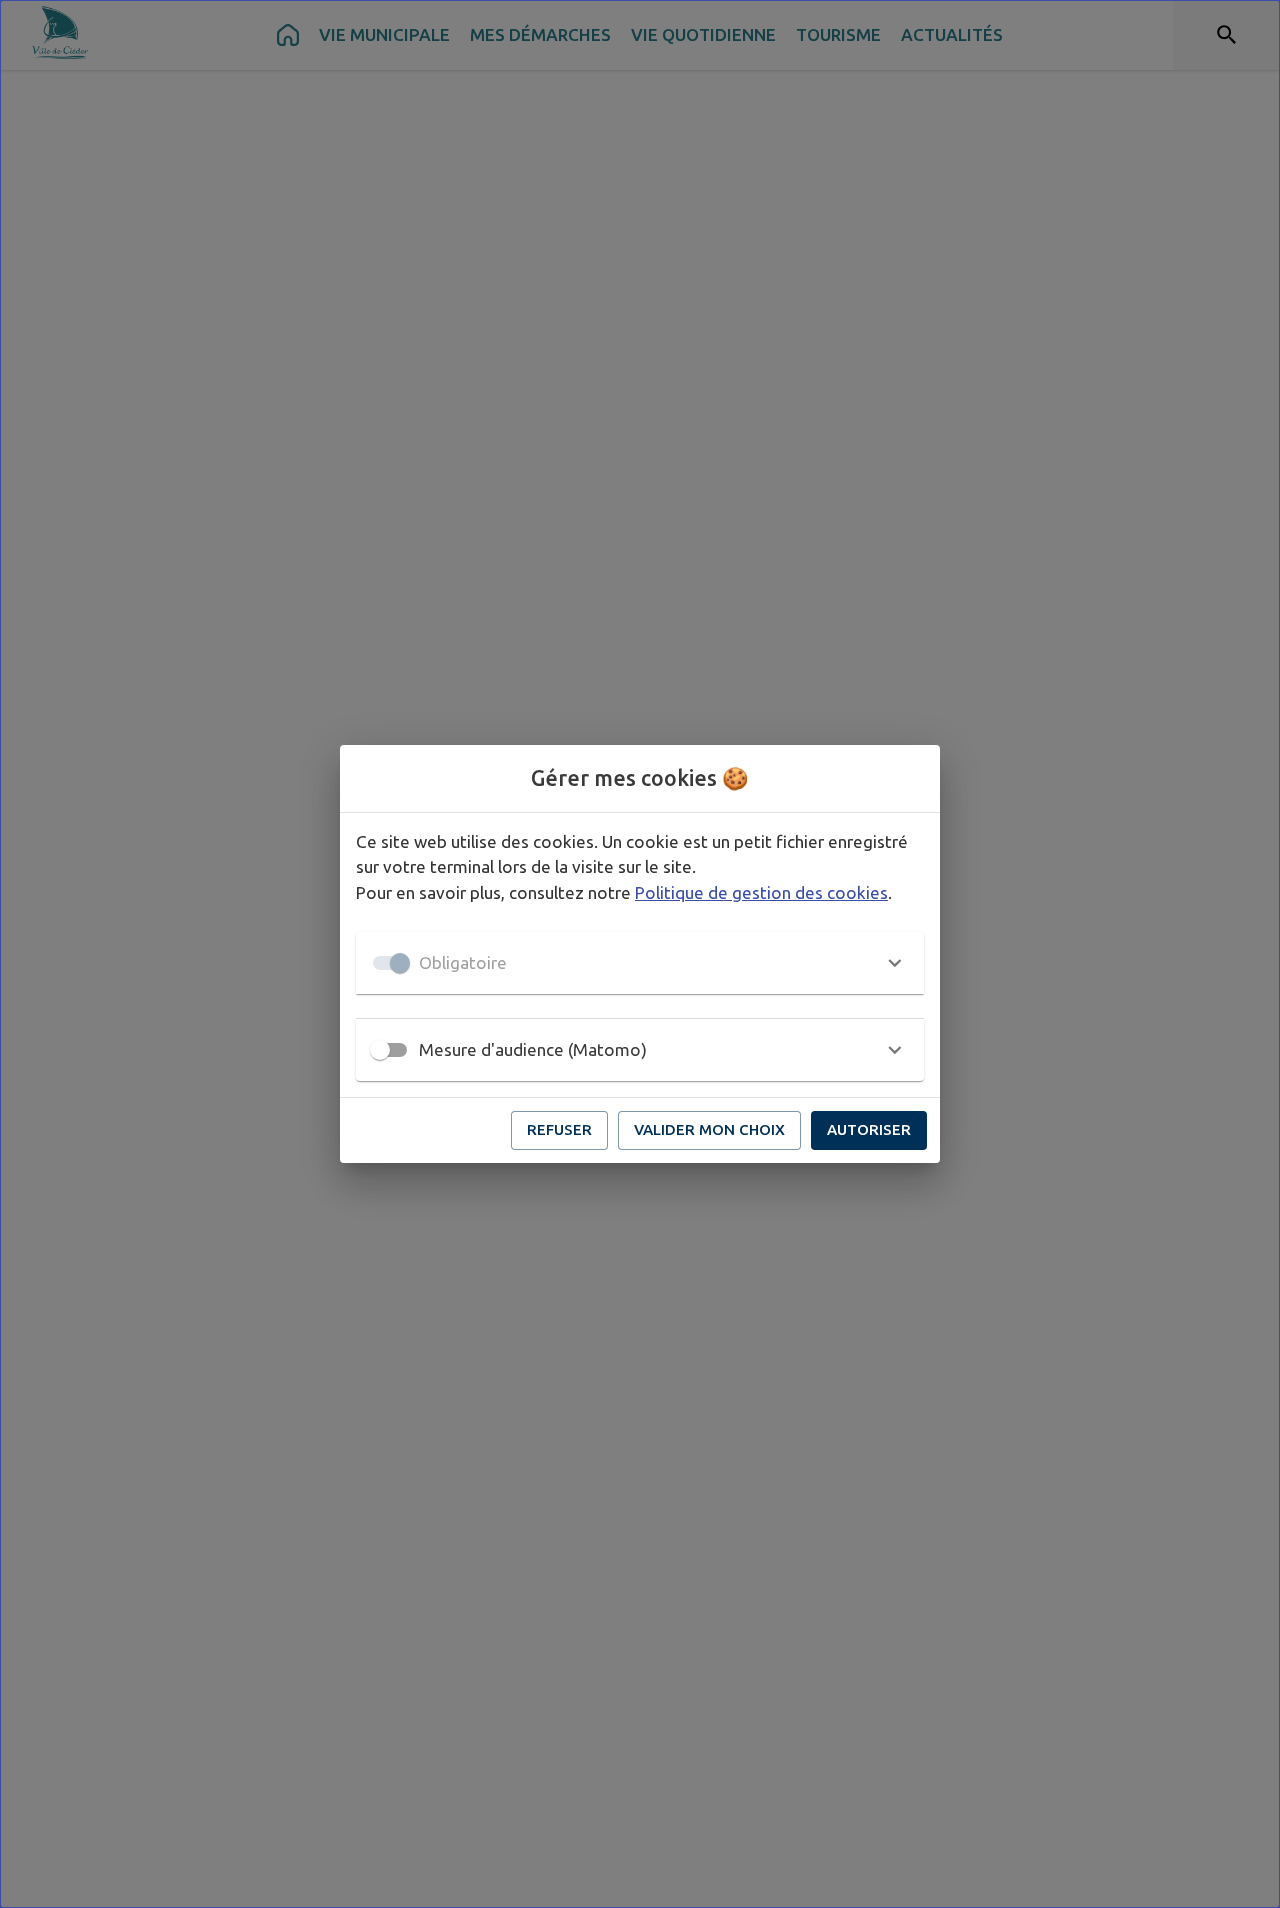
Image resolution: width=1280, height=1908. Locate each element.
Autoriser (869, 1129)
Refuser (559, 1129)
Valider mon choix (709, 1129)
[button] (640, 963)
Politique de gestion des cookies (761, 892)
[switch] (380, 1050)
